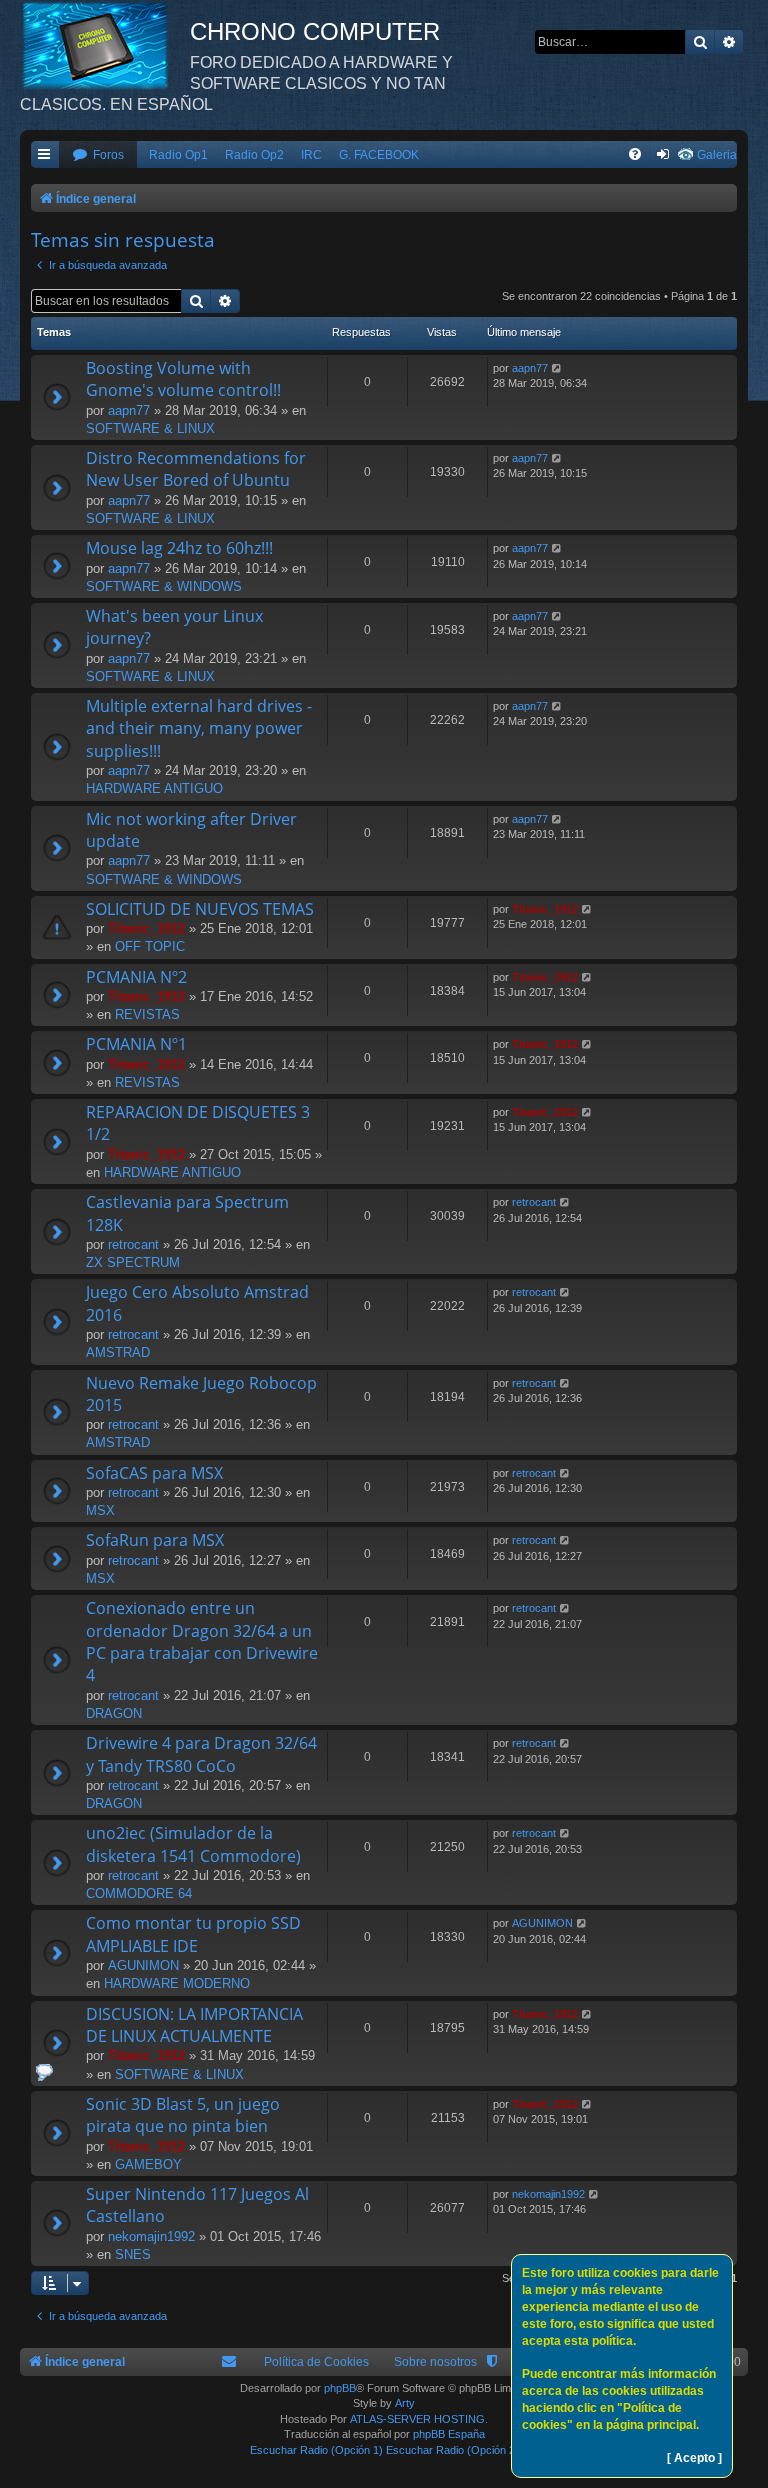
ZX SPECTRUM (133, 1262)
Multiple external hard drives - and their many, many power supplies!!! (199, 728)
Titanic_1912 (146, 928)
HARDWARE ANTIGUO (154, 788)
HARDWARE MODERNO (177, 1983)
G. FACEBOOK (379, 155)
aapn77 (129, 410)
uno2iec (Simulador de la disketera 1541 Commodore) (193, 1844)
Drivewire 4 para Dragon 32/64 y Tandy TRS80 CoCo (201, 1754)
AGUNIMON (143, 1965)
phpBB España (449, 2434)
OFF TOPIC (150, 946)
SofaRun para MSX (155, 1540)
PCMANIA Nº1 (136, 1044)
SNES (133, 2254)
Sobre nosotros (435, 2362)
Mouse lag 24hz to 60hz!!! (179, 548)
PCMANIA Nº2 (136, 977)
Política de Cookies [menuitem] (316, 2362)
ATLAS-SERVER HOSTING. (419, 2419)
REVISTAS (147, 1014)
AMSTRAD (118, 1352)
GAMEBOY (148, 2164)
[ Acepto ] (694, 2458)
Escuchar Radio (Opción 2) (452, 2450)
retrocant (133, 1244)
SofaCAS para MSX (154, 1473)
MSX (100, 1510)
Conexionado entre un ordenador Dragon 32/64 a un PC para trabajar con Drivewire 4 (202, 1641)
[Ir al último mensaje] (557, 368)
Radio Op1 (178, 155)
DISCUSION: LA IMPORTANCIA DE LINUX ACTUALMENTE (194, 2025)
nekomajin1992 (151, 2236)
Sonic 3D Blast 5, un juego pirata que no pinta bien (183, 2115)
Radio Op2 (254, 155)
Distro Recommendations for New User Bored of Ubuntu (196, 469)
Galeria (717, 155)
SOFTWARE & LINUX (150, 428)
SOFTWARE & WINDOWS (164, 586)
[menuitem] (98, 155)
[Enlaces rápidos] (45, 155)
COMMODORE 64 (139, 1893)
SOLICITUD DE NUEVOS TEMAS (200, 909)
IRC (311, 155)
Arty (405, 2403)
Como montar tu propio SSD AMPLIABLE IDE (193, 1934)
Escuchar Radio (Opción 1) (316, 2450)
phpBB (340, 2388)
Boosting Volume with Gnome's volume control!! (183, 379)
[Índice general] (105, 45)
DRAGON (114, 1713)
